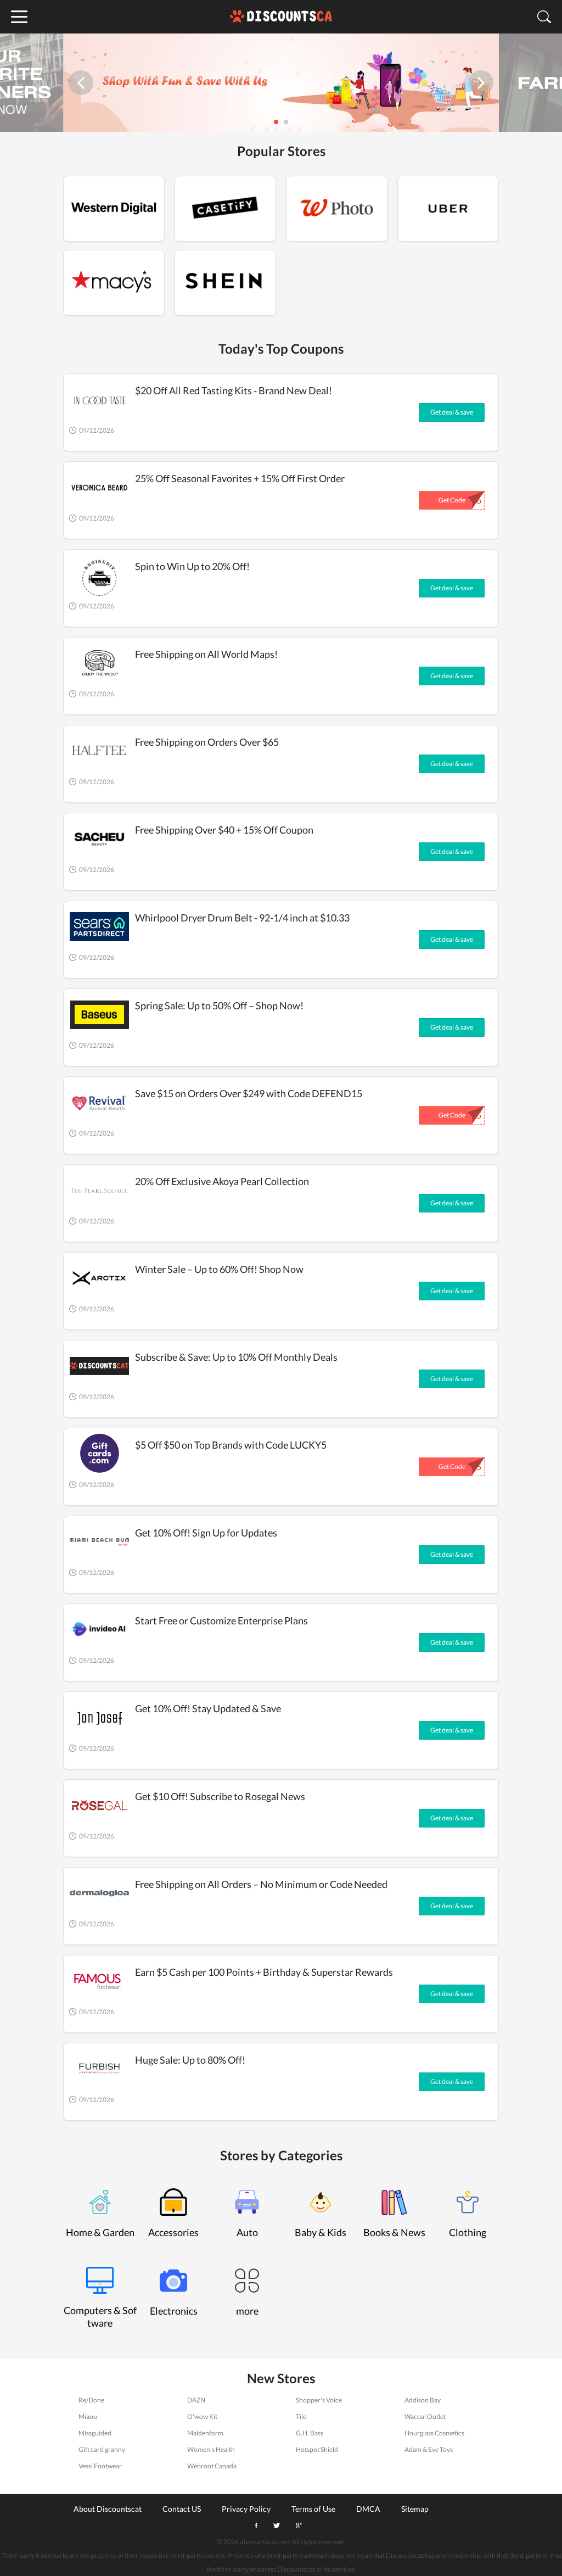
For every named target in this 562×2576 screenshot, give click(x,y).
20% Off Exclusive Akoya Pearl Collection (222, 1181)
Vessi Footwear (100, 2466)
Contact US (182, 2508)
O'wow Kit (202, 2416)
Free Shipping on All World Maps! (206, 654)
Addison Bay (423, 2400)
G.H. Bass (310, 2433)
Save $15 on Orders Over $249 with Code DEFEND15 (249, 1093)
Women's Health (211, 2449)
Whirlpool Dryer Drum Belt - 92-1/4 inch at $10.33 (242, 918)
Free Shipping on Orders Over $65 (207, 742)
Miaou (88, 2416)
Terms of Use (313, 2508)
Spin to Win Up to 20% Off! (192, 566)
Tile (301, 2416)
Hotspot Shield (317, 2449)
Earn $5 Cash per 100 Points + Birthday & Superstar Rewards (264, 1972)
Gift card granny (102, 2449)
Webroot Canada (212, 2466)
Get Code (452, 500)
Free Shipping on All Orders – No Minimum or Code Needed (261, 1884)
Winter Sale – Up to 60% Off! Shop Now (219, 1269)
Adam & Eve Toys (429, 2449)
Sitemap (415, 2508)
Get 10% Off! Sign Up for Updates (206, 1533)
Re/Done (91, 2400)
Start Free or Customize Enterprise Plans (221, 1621)
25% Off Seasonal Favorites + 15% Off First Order (240, 478)
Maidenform (205, 2433)
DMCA (368, 2508)
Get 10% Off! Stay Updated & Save (208, 1708)
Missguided (95, 2433)
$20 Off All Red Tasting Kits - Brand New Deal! (234, 390)
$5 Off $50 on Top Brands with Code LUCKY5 (231, 1445)
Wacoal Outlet (425, 2416)
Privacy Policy (246, 2508)
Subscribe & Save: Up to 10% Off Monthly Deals (236, 1357)
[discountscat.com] (281, 17)
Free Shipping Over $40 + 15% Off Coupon (224, 830)
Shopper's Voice (319, 2400)
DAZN (196, 2400)
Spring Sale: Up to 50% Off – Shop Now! (219, 1005)
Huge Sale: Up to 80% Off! (190, 2060)
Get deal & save (452, 412)
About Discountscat (108, 2508)
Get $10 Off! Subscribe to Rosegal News (220, 1796)
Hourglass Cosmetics (434, 2433)
